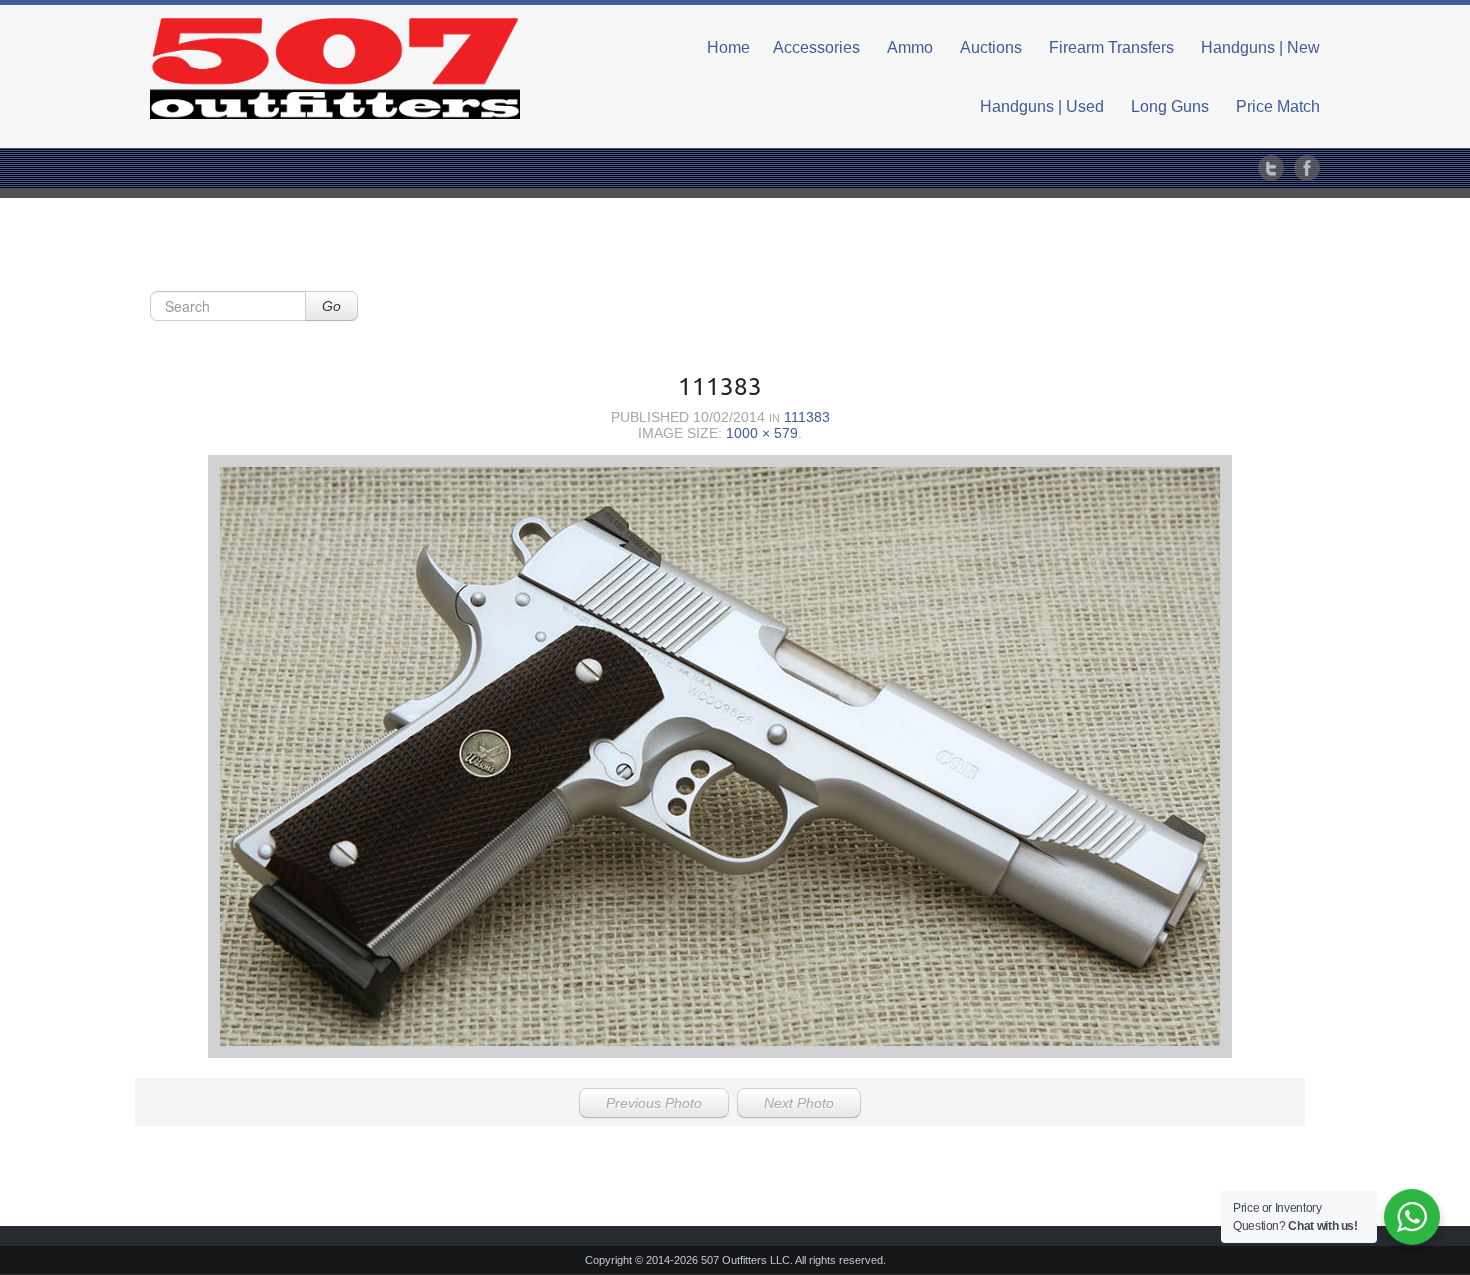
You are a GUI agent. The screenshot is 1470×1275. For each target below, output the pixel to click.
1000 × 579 (762, 433)
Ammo (910, 47)
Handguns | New (1260, 47)
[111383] (720, 756)
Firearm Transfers (1111, 47)
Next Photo (799, 1103)
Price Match (1278, 106)
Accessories (816, 47)
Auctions (991, 47)
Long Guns (1170, 106)
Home (728, 47)
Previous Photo (654, 1103)
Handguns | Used (1042, 106)
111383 (807, 417)
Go (331, 306)
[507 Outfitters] (335, 68)
